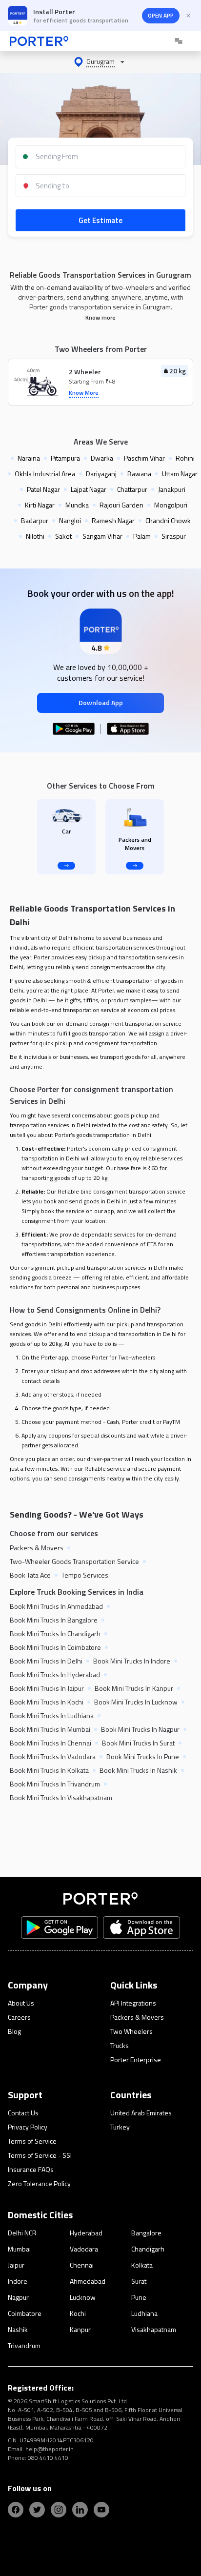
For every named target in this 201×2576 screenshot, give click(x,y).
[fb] (16, 2510)
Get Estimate (100, 220)
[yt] (101, 2510)
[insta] (59, 2510)
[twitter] (37, 2510)
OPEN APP (161, 15)
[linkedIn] (80, 2510)
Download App (101, 702)
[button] (100, 62)
